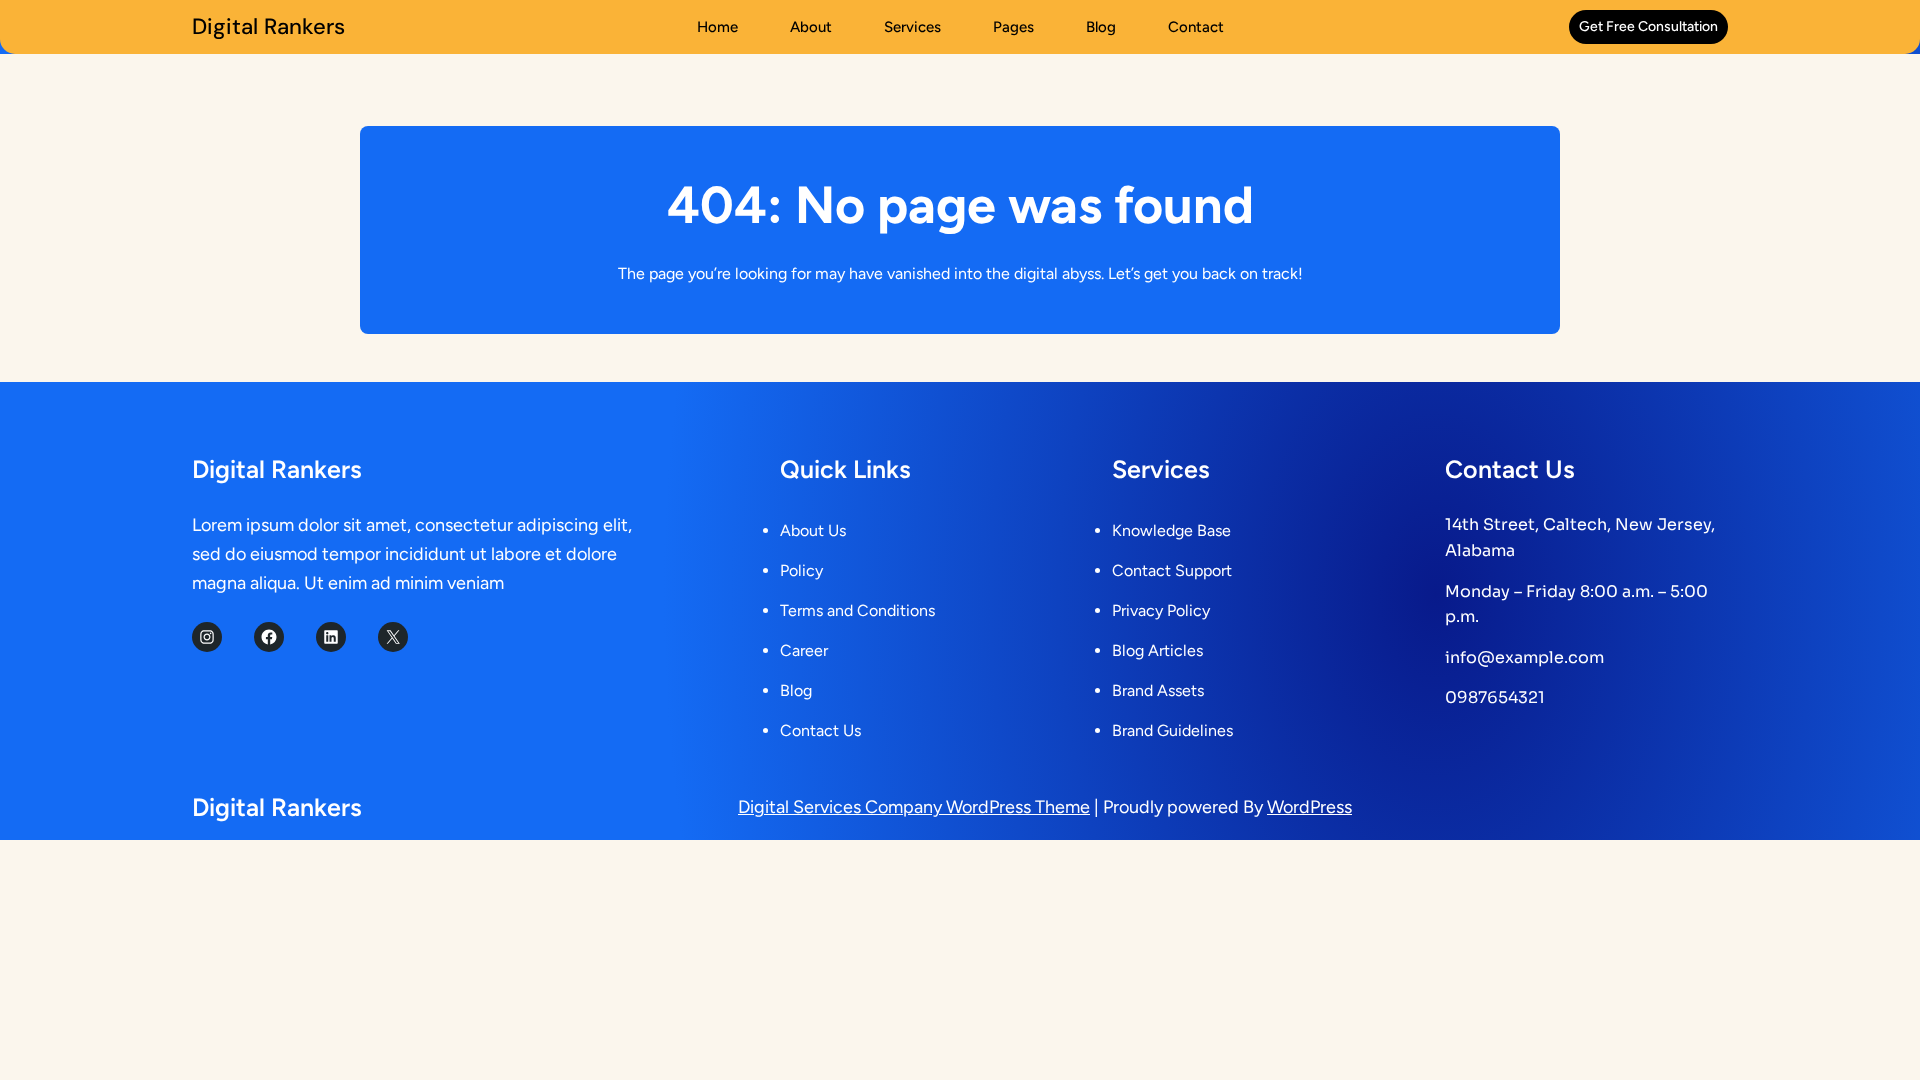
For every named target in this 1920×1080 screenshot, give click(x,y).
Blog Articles (1157, 650)
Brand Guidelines (1172, 730)
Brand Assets (1158, 690)
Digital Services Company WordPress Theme (914, 807)
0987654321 (1495, 697)
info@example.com (1524, 657)
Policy (801, 570)
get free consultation (1648, 26)
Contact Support (1172, 570)
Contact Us (820, 730)
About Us (813, 530)
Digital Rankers (268, 26)
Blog (796, 690)
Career (804, 650)
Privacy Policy (1161, 610)
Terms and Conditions (857, 610)
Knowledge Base (1171, 530)
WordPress (1309, 807)
